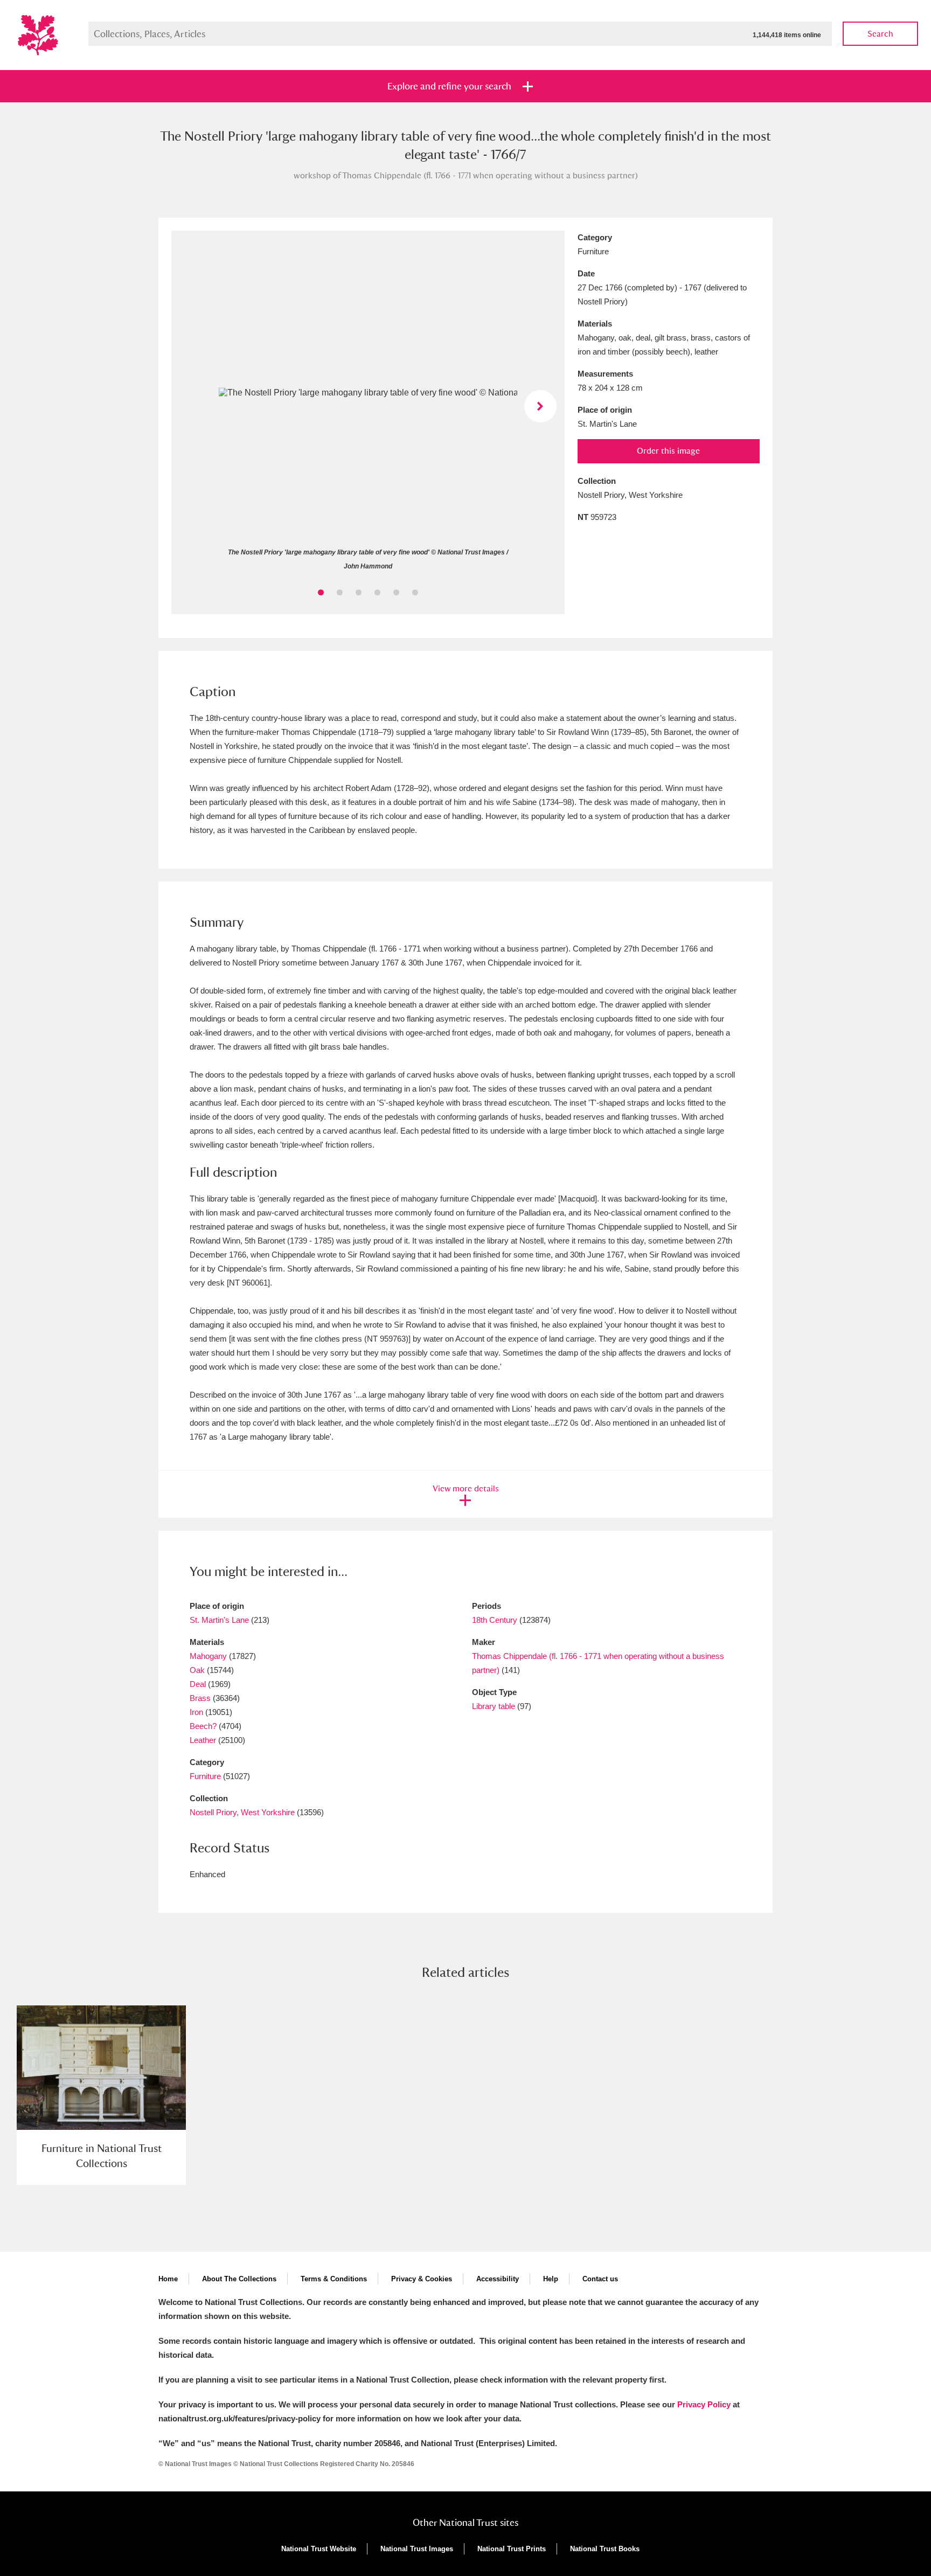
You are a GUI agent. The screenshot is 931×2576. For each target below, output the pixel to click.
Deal (198, 1684)
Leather (203, 1740)
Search (880, 34)
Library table (494, 1706)
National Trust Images (417, 2549)
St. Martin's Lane (219, 1620)
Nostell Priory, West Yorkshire (242, 1812)
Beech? (203, 1726)
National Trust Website (319, 2549)
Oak (197, 1670)
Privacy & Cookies (422, 2279)
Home (168, 2279)
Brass (200, 1698)
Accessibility (498, 2279)
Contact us (600, 2279)
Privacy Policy (704, 2404)
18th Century (495, 1620)
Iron (196, 1712)
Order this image (668, 451)
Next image (540, 406)
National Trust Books (605, 2549)
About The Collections (239, 2279)
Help (551, 2279)
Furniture (205, 1776)
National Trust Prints (512, 2549)
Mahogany (208, 1656)
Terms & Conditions (334, 2279)
